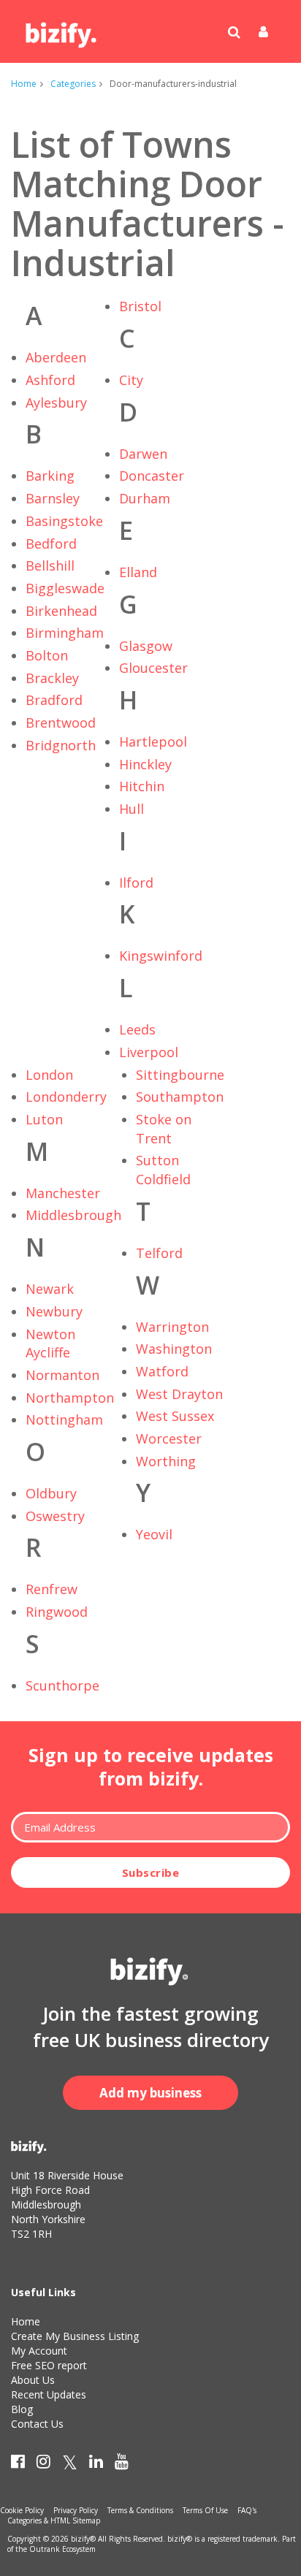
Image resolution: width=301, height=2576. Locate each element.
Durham (145, 498)
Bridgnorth (61, 745)
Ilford (136, 883)
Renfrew (52, 1589)
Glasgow (146, 646)
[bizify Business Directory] (62, 30)
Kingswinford (161, 956)
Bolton (47, 655)
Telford (159, 1253)
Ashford (50, 380)
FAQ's (247, 2510)
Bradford (54, 700)
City (131, 380)
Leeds (137, 1029)
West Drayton (179, 1394)
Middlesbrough (73, 1215)
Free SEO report (49, 2365)
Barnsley (53, 498)
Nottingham (64, 1420)
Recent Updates (49, 2394)
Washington (174, 1349)
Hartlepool (153, 742)
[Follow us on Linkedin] (96, 2464)
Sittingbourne (180, 1075)
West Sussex (175, 1416)
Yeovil (154, 1534)
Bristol (140, 306)
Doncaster (152, 476)
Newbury (54, 1311)
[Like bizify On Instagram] (43, 2464)
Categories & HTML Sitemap (54, 2520)
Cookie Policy (22, 2510)
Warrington (172, 1327)
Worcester (169, 1438)
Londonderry (66, 1097)
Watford (162, 1371)
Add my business (150, 2093)
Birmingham (65, 633)
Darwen (143, 454)
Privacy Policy (76, 2510)
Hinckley (145, 764)
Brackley (52, 678)
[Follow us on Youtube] (122, 2464)
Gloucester (153, 668)
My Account (39, 2351)
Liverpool (149, 1052)
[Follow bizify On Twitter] (70, 2464)
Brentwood (61, 723)
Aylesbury (56, 403)
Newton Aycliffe (50, 1344)
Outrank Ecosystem (62, 2549)
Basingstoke (64, 521)
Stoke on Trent (164, 1129)
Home (24, 84)
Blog (22, 2409)
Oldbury (51, 1493)
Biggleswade (65, 588)
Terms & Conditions (140, 2510)
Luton (44, 1119)
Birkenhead (61, 611)
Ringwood (57, 1612)
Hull (132, 809)
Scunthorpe (62, 1685)
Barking (50, 476)
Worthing (166, 1461)
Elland (138, 572)
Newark (50, 1289)
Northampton (70, 1398)
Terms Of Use (205, 2510)
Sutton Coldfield (163, 1170)
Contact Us (37, 2424)
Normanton (62, 1375)
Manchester (63, 1193)
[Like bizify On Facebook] (18, 2464)
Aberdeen (56, 357)
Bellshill (50, 565)
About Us (33, 2380)
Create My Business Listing (75, 2336)
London (49, 1075)
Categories (73, 84)
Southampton (180, 1097)
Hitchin (142, 786)
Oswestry (55, 1516)
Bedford (51, 544)
